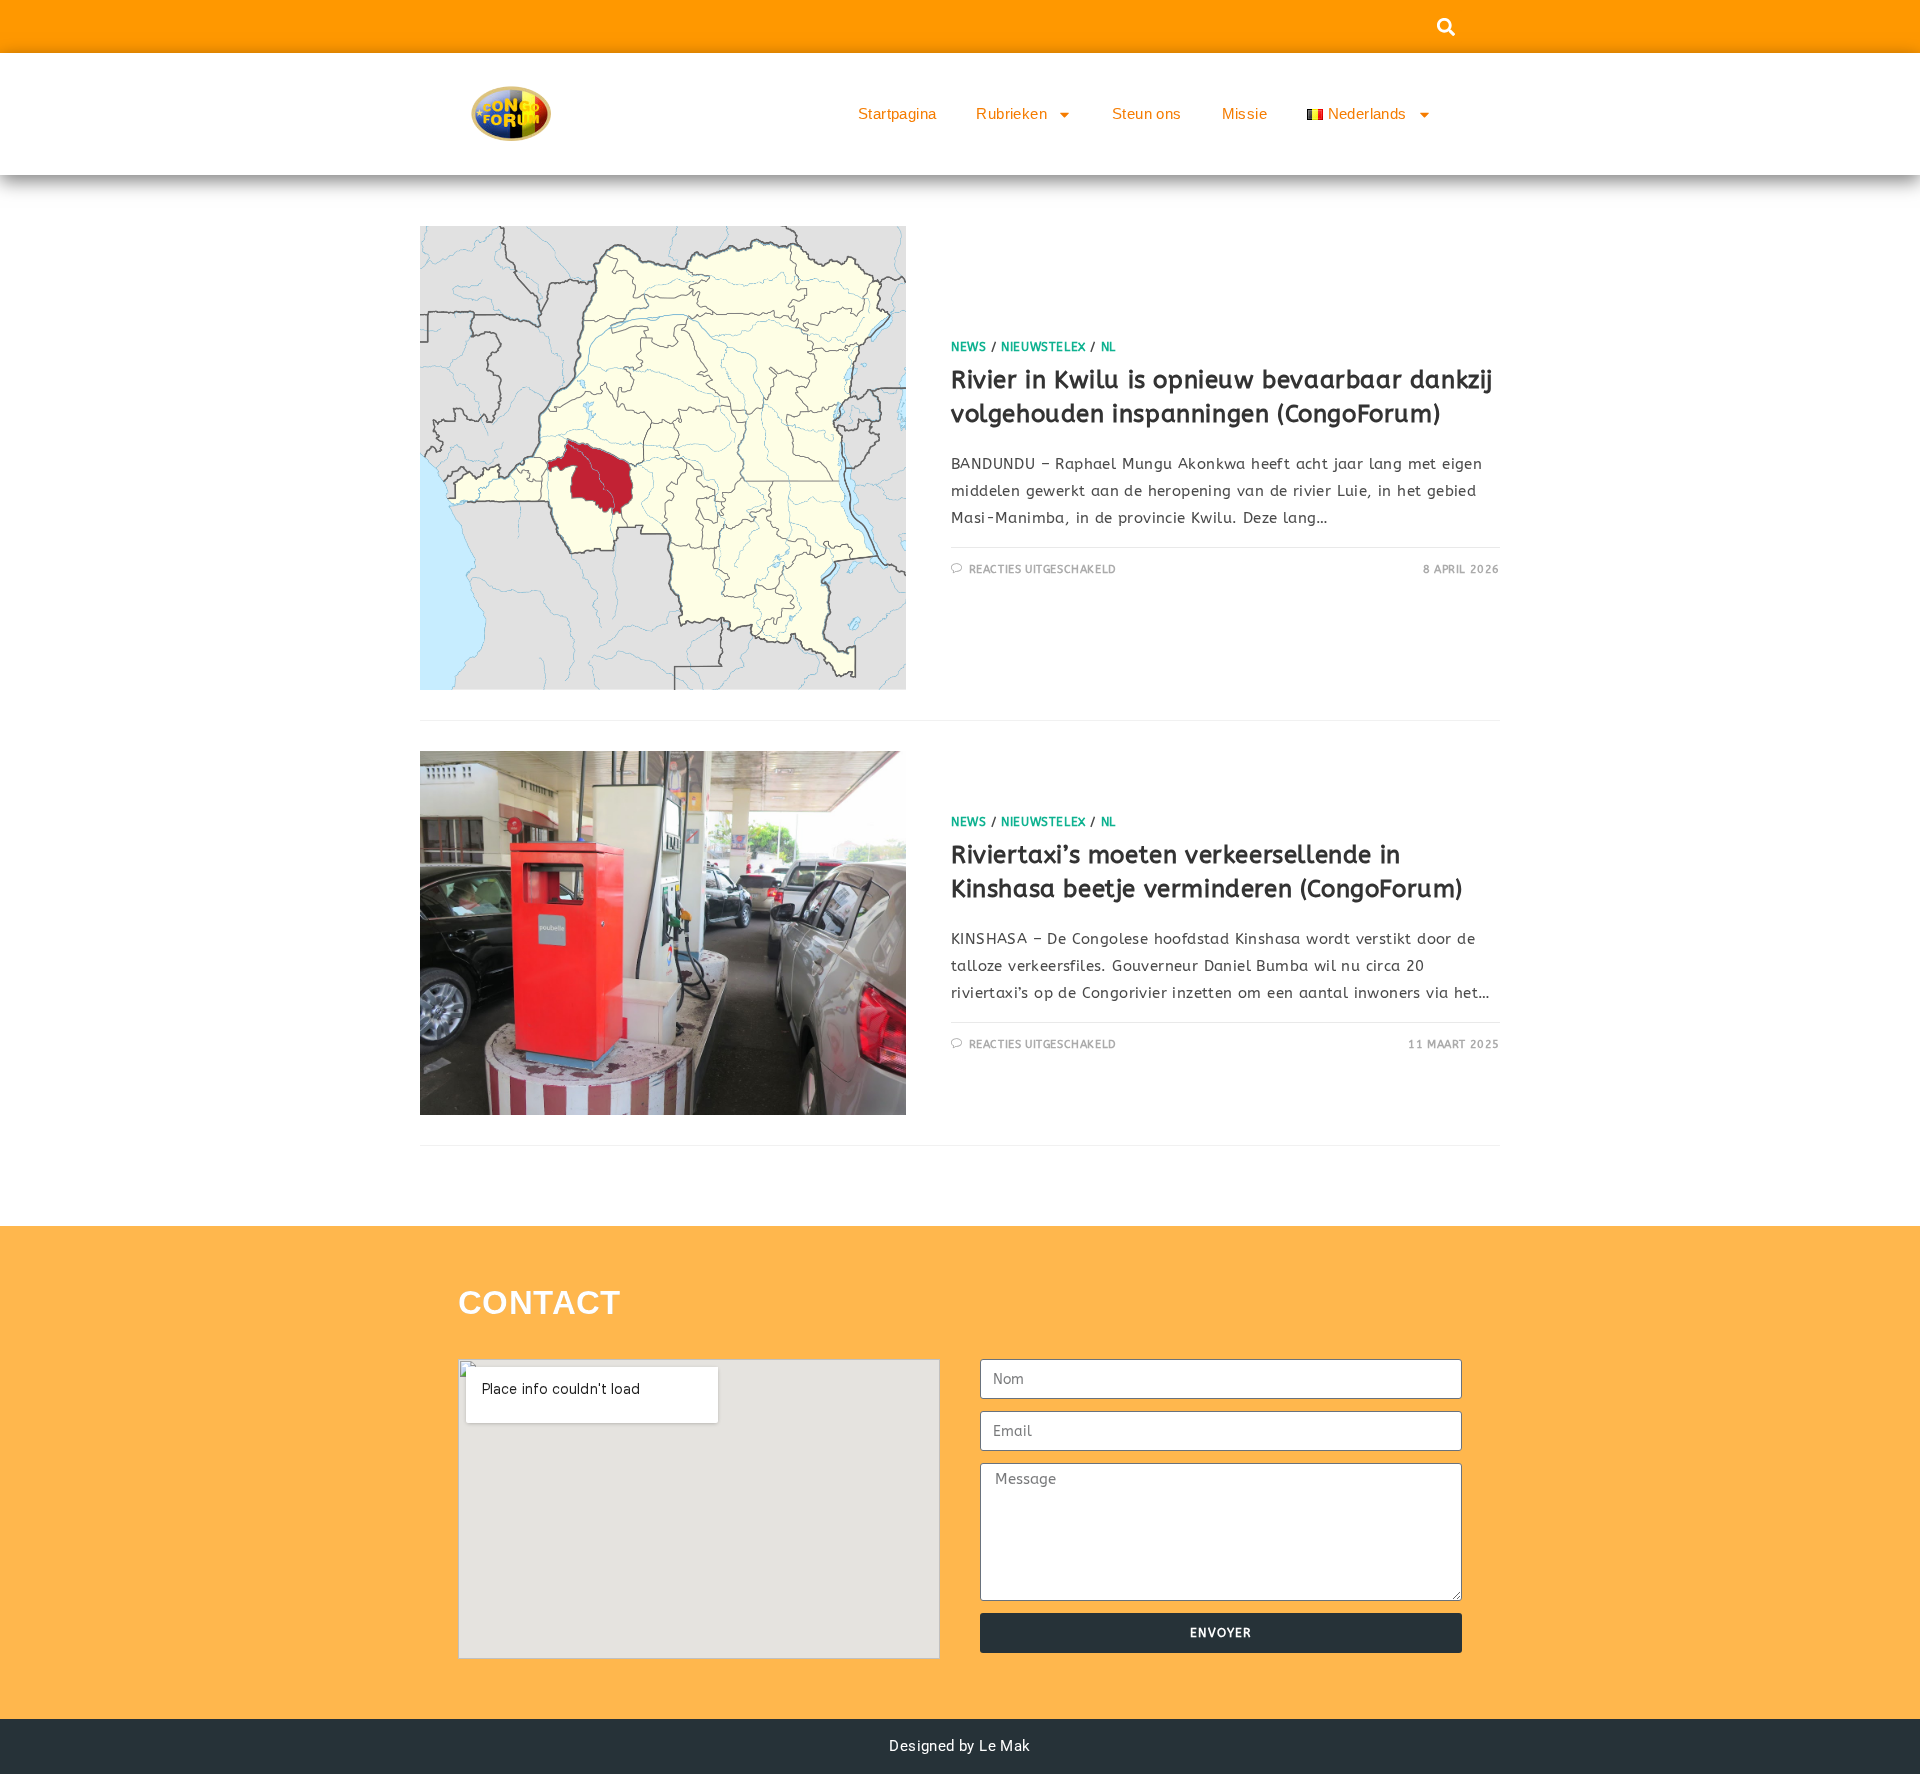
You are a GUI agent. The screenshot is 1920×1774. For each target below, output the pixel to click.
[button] (1445, 26)
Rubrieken (1011, 113)
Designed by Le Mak (959, 1746)
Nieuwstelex (1043, 347)
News (968, 347)
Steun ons (1147, 113)
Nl (1108, 347)
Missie (1244, 113)
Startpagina (897, 113)
